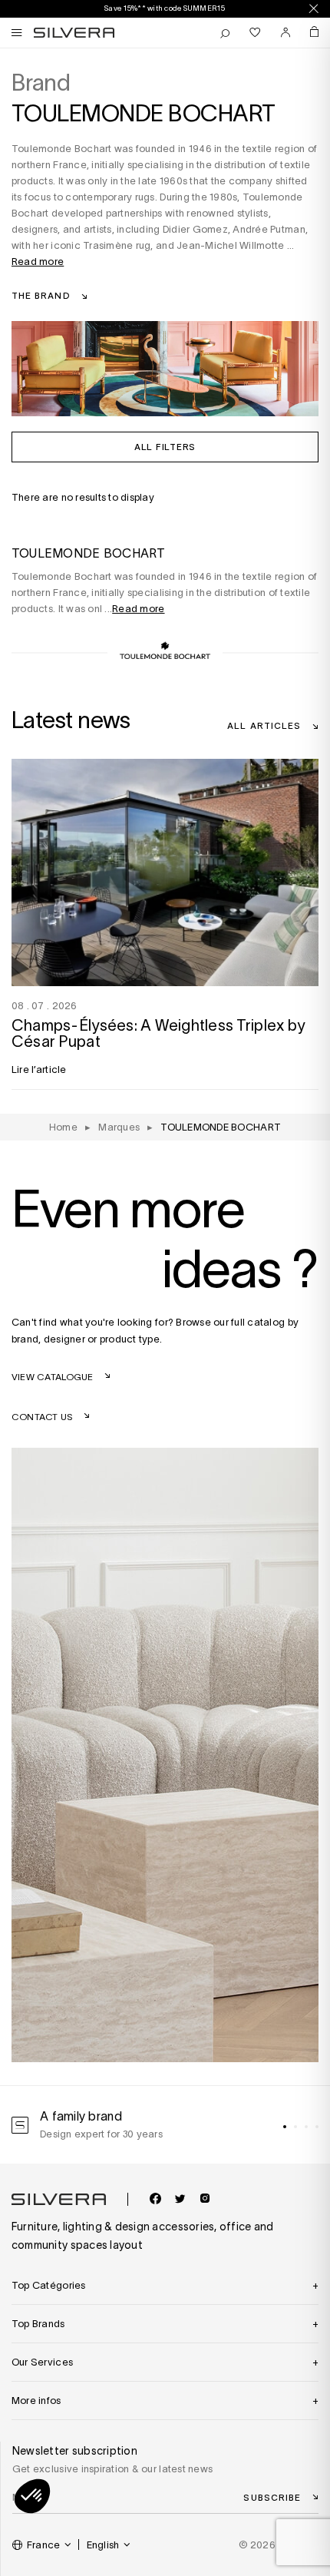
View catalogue (53, 1377)
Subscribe (272, 2497)
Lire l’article (39, 1069)
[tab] (285, 2127)
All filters (165, 446)
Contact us (42, 1417)
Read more (38, 262)
